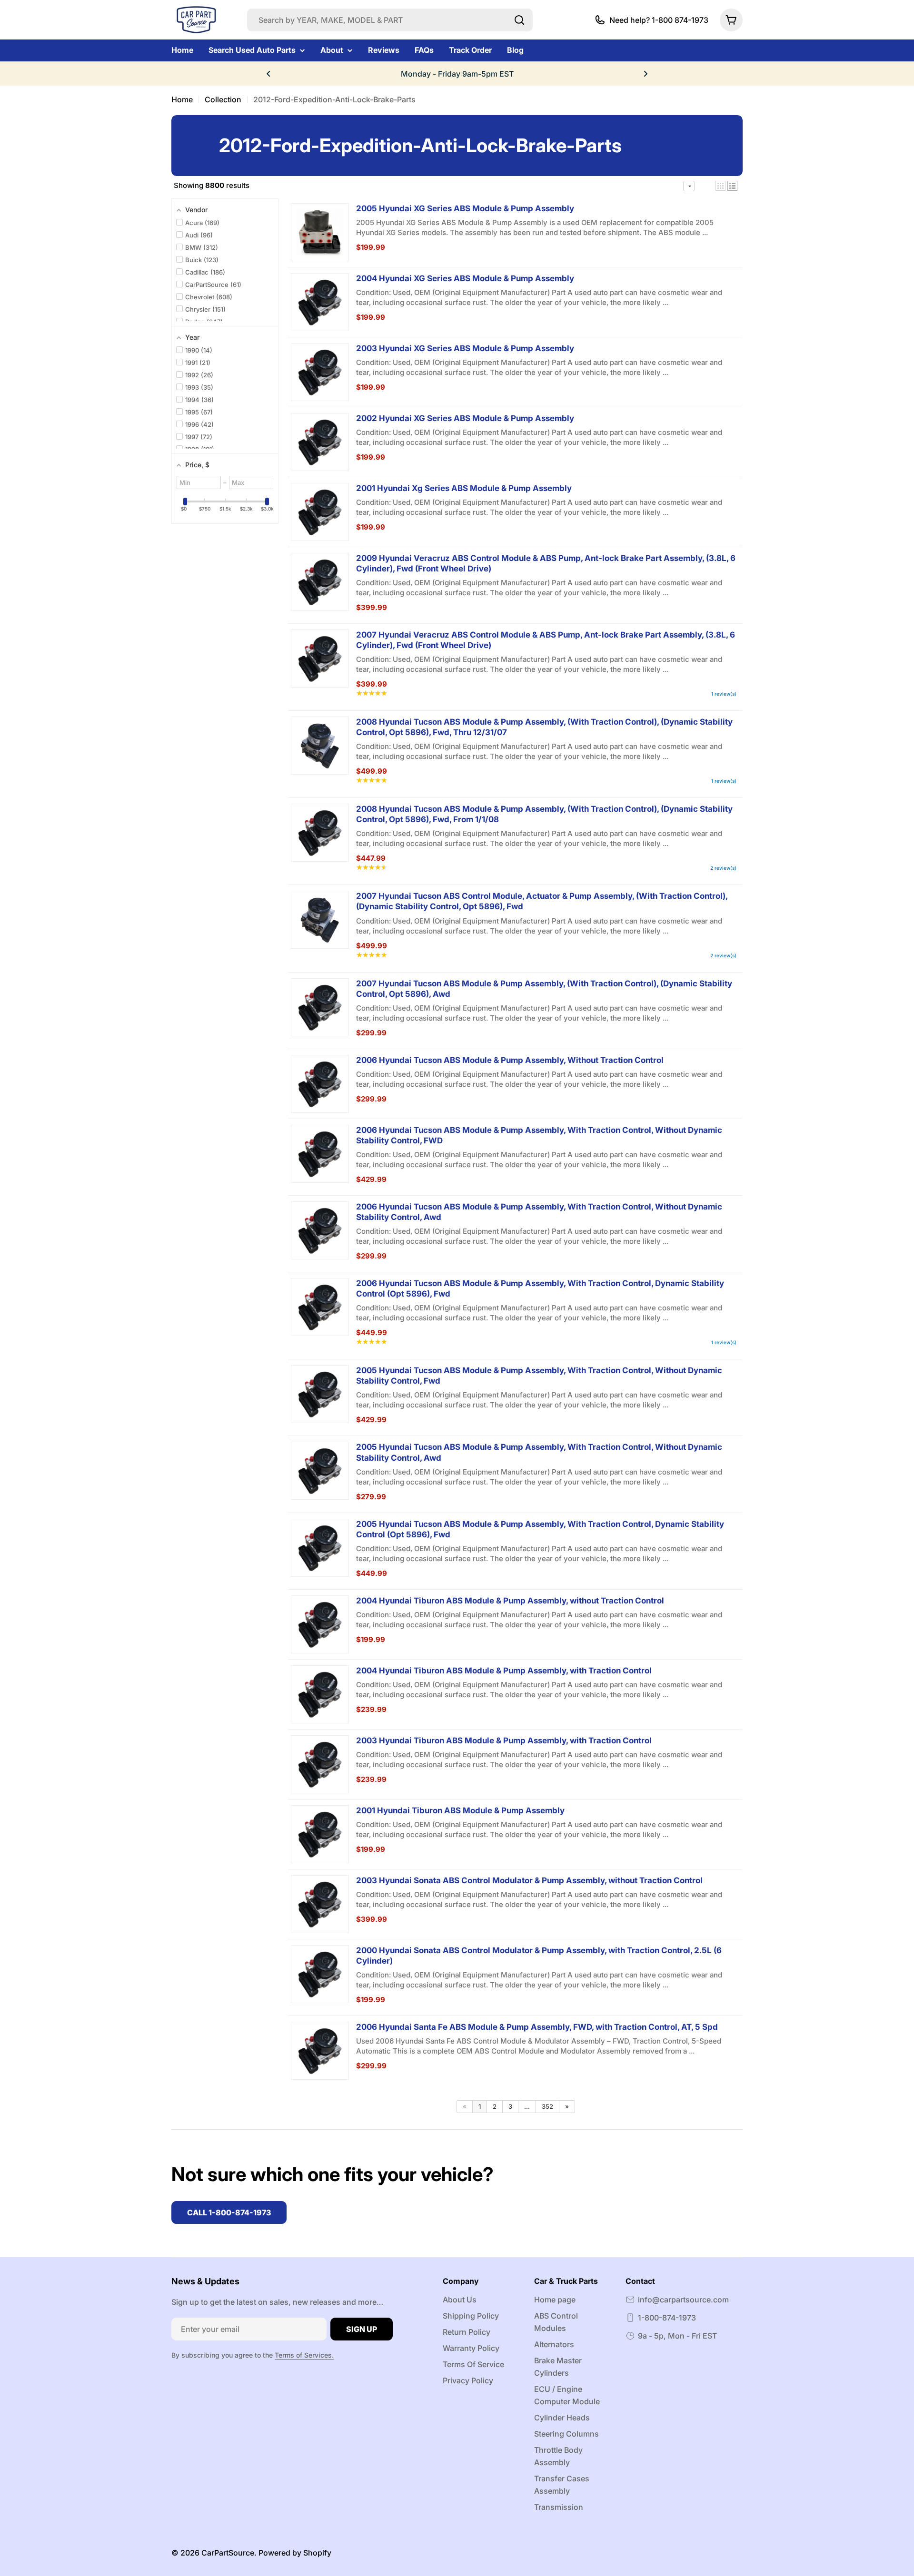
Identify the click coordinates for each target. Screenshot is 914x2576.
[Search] (519, 20)
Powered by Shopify (295, 2553)
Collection (223, 99)
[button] (268, 74)
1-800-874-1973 (667, 2318)
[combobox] (390, 20)
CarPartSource (228, 2553)
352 (547, 2106)
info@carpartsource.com (683, 2300)
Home (182, 99)
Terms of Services (303, 2355)
